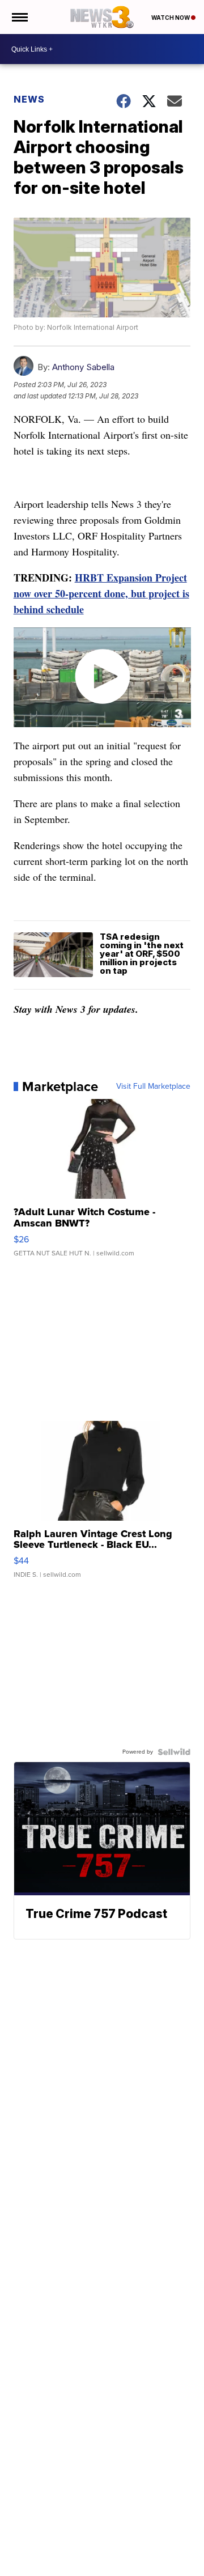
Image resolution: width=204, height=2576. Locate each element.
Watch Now (171, 18)
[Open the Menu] (19, 17)
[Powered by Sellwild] (174, 1752)
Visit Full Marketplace (153, 1087)
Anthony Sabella (83, 367)
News (29, 99)
